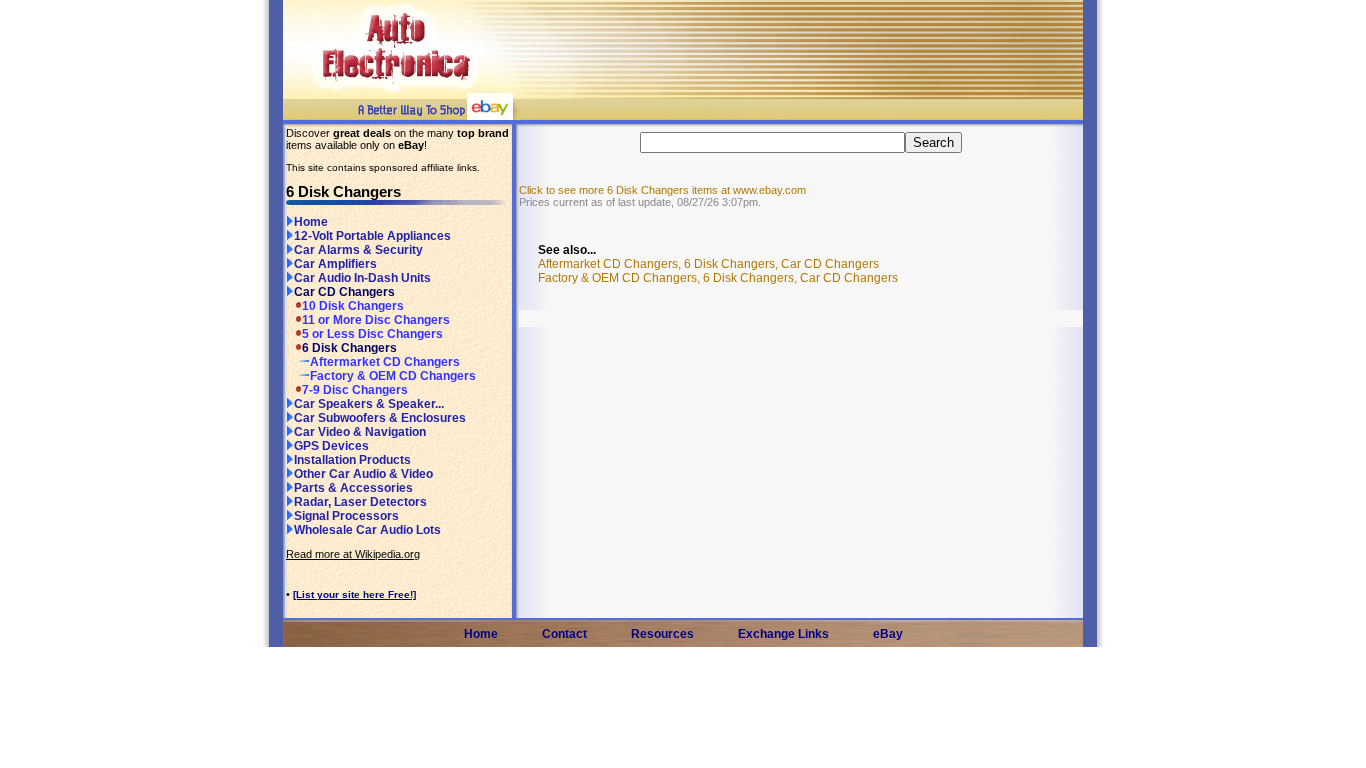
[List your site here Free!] (354, 594)
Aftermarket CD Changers (385, 362)
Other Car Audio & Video (363, 474)
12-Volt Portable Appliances (372, 236)
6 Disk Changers (349, 348)
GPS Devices (331, 446)
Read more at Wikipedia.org (353, 554)
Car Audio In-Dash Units (362, 278)
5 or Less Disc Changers (372, 334)
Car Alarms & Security (358, 250)
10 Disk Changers (353, 306)
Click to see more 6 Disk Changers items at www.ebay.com (662, 190)
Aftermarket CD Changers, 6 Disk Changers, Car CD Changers (708, 264)
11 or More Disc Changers (376, 320)
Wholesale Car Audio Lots (367, 530)
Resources (662, 634)
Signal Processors (346, 516)
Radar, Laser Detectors (360, 502)
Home (311, 222)
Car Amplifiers (335, 264)
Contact (564, 634)
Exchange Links (783, 634)
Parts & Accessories (353, 488)
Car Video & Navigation (360, 432)
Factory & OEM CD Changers (393, 376)
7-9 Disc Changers (355, 390)
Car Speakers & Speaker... (369, 404)
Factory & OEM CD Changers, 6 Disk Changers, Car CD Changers (718, 278)
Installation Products (352, 460)
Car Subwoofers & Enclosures (380, 418)
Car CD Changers (344, 292)
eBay (888, 634)
